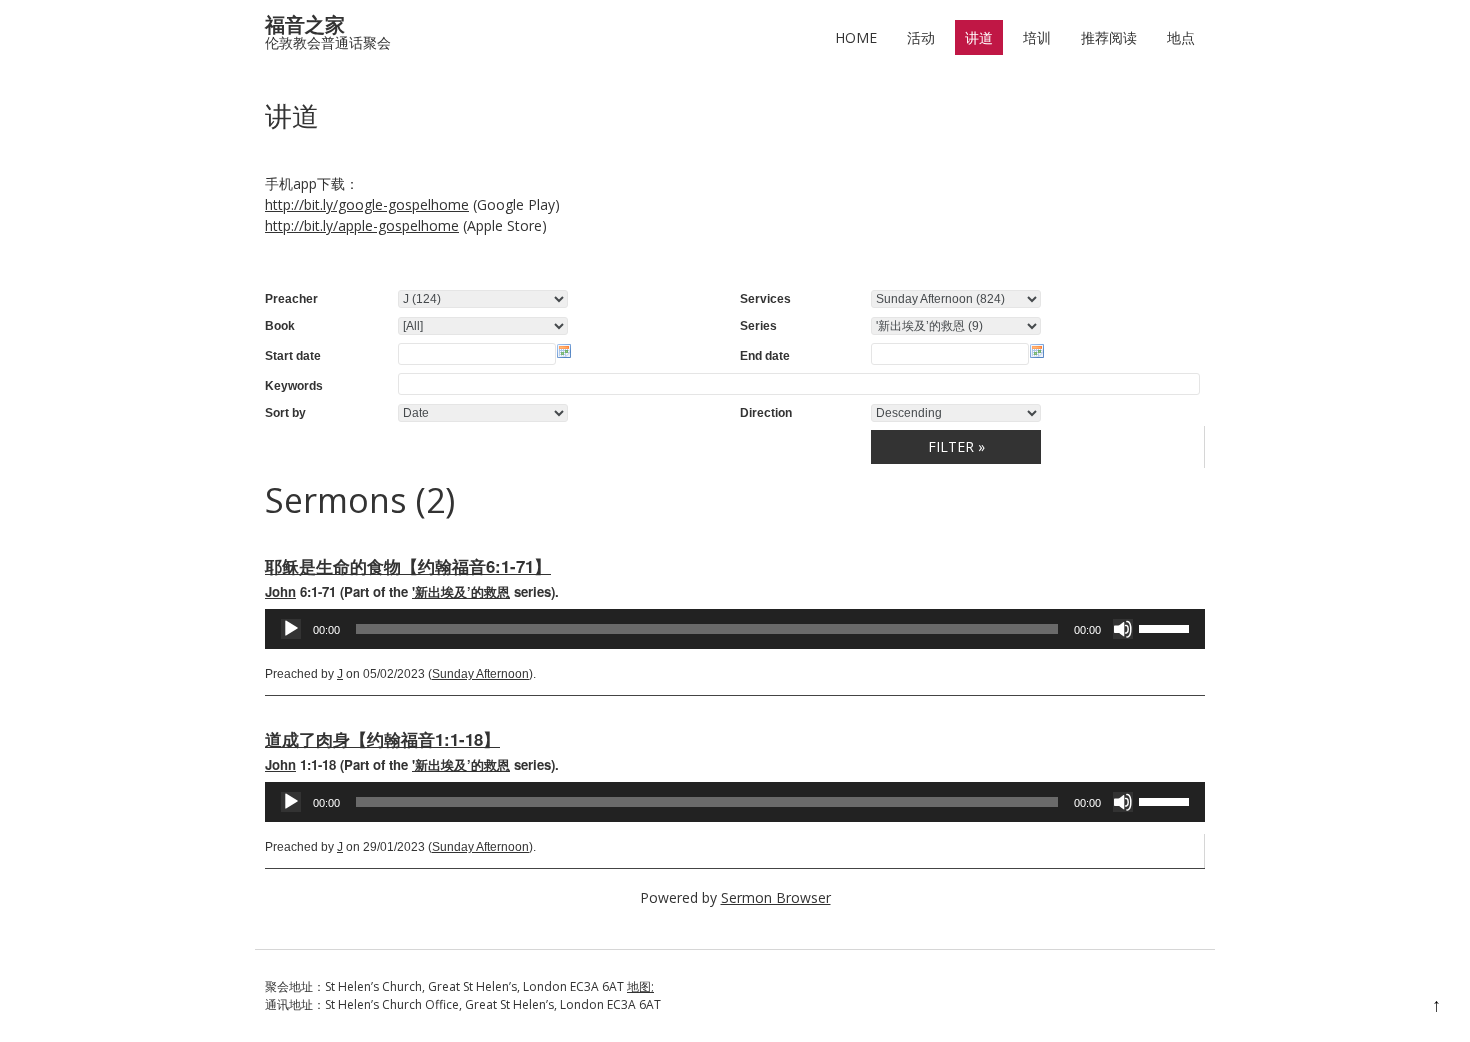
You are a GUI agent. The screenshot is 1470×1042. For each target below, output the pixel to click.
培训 (1037, 37)
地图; (640, 986)
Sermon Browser (776, 897)
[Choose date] (564, 351)
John (280, 591)
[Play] (291, 629)
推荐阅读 (1109, 37)
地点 (1181, 37)
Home (856, 37)
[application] (735, 629)
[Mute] (1123, 629)
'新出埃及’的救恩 (461, 591)
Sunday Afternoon (480, 674)
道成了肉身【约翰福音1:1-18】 (382, 739)
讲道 (979, 37)
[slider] (1167, 627)
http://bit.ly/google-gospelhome (367, 204)
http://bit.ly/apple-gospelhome (362, 225)
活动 (921, 37)
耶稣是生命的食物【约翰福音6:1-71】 (408, 566)
